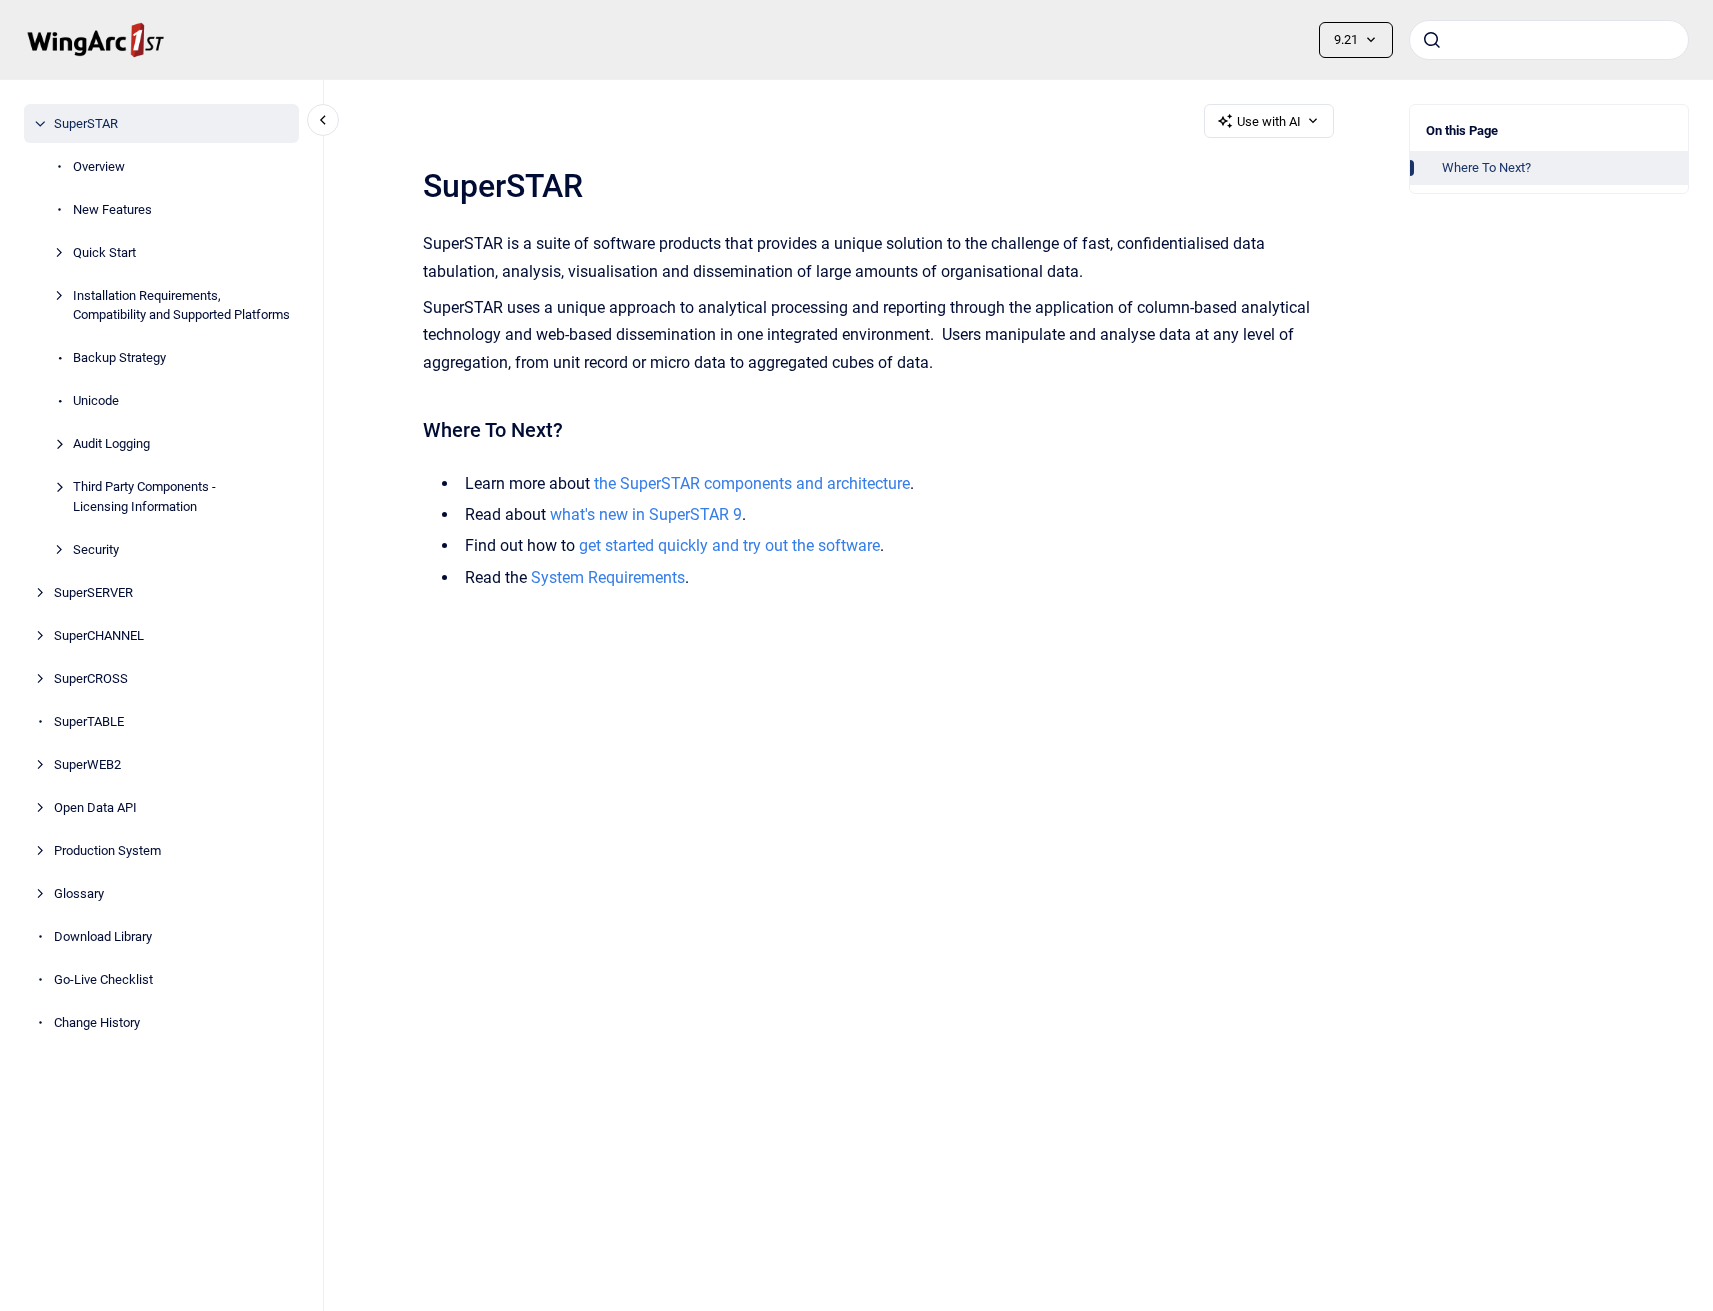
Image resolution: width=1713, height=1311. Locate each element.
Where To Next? (1486, 167)
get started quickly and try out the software (729, 545)
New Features (112, 209)
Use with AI (1269, 121)
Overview (99, 166)
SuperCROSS (91, 678)
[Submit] (1432, 40)
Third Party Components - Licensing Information (144, 496)
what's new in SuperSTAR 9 (646, 514)
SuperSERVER (93, 592)
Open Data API (95, 807)
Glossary (79, 893)
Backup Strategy (119, 357)
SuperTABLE (89, 721)
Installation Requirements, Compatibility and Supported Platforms (181, 305)
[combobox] (1549, 40)
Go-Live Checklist (103, 979)
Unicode (96, 400)
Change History (97, 1022)
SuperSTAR (86, 123)
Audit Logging (111, 443)
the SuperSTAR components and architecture (752, 483)
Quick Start (104, 252)
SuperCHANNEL (99, 635)
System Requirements (608, 577)
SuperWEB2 (87, 764)
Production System (107, 850)
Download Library (103, 936)
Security (96, 549)
